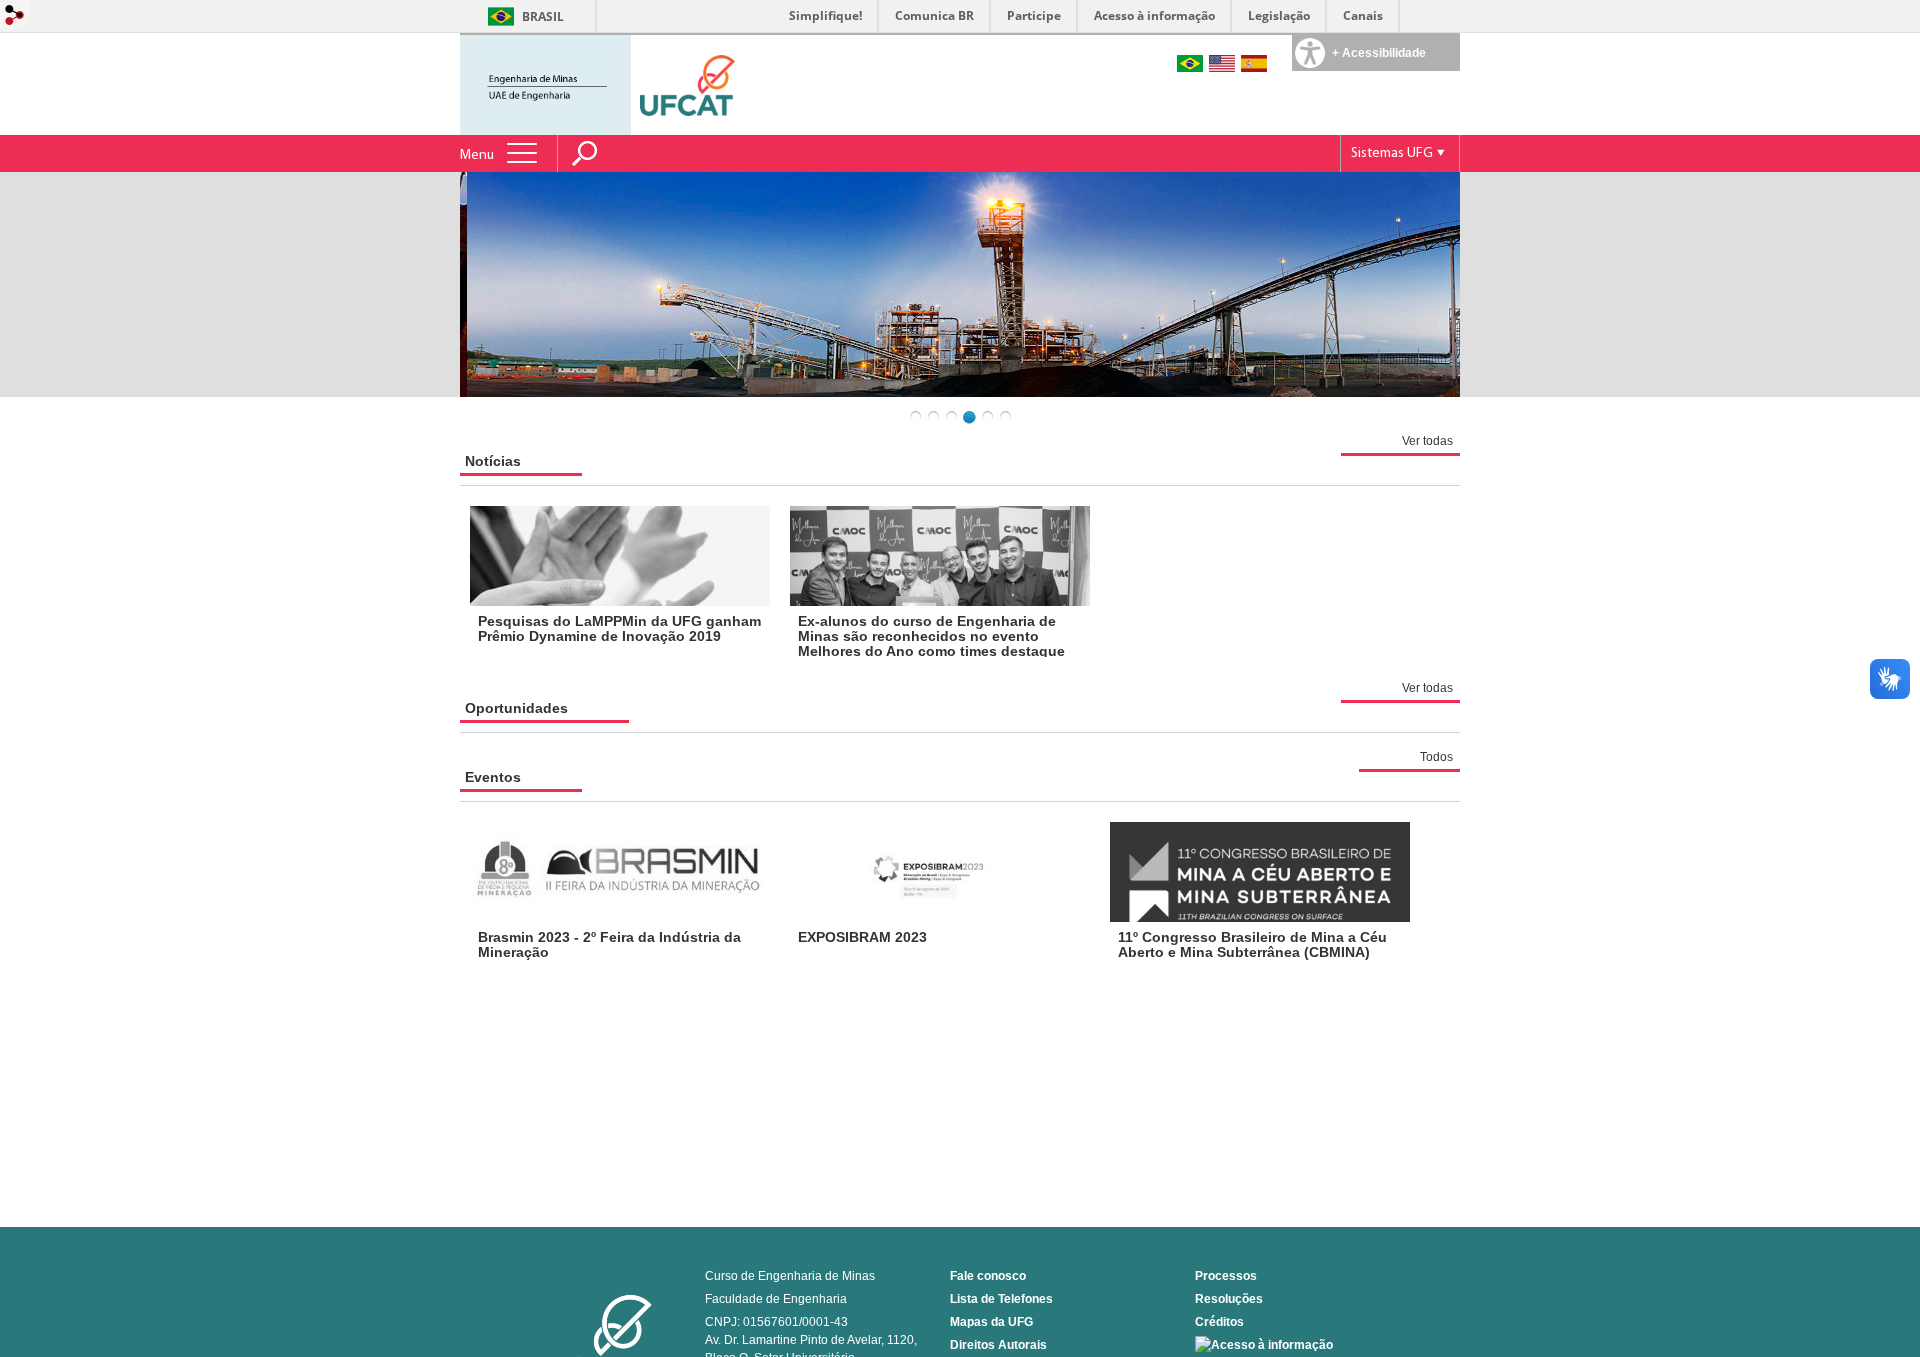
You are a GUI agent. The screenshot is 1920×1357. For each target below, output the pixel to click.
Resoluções (1229, 1299)
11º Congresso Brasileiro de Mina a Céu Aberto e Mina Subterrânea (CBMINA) (1252, 944)
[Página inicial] (547, 83)
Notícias (493, 461)
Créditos (1219, 1322)
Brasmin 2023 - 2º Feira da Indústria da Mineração (609, 944)
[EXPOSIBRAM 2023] (940, 872)
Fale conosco (988, 1276)
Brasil (543, 16)
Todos (1436, 757)
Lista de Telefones (1001, 1299)
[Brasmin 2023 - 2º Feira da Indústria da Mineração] (620, 872)
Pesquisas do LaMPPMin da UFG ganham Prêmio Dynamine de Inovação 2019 (619, 628)
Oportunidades (516, 708)
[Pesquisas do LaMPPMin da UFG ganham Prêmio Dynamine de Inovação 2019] (620, 556)
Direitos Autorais (998, 1345)
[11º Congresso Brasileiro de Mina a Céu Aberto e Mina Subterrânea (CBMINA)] (1260, 872)
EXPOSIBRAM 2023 (862, 937)
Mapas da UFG (991, 1322)
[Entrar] (15, 16)
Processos (1226, 1276)
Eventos (493, 777)
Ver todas (1427, 441)
